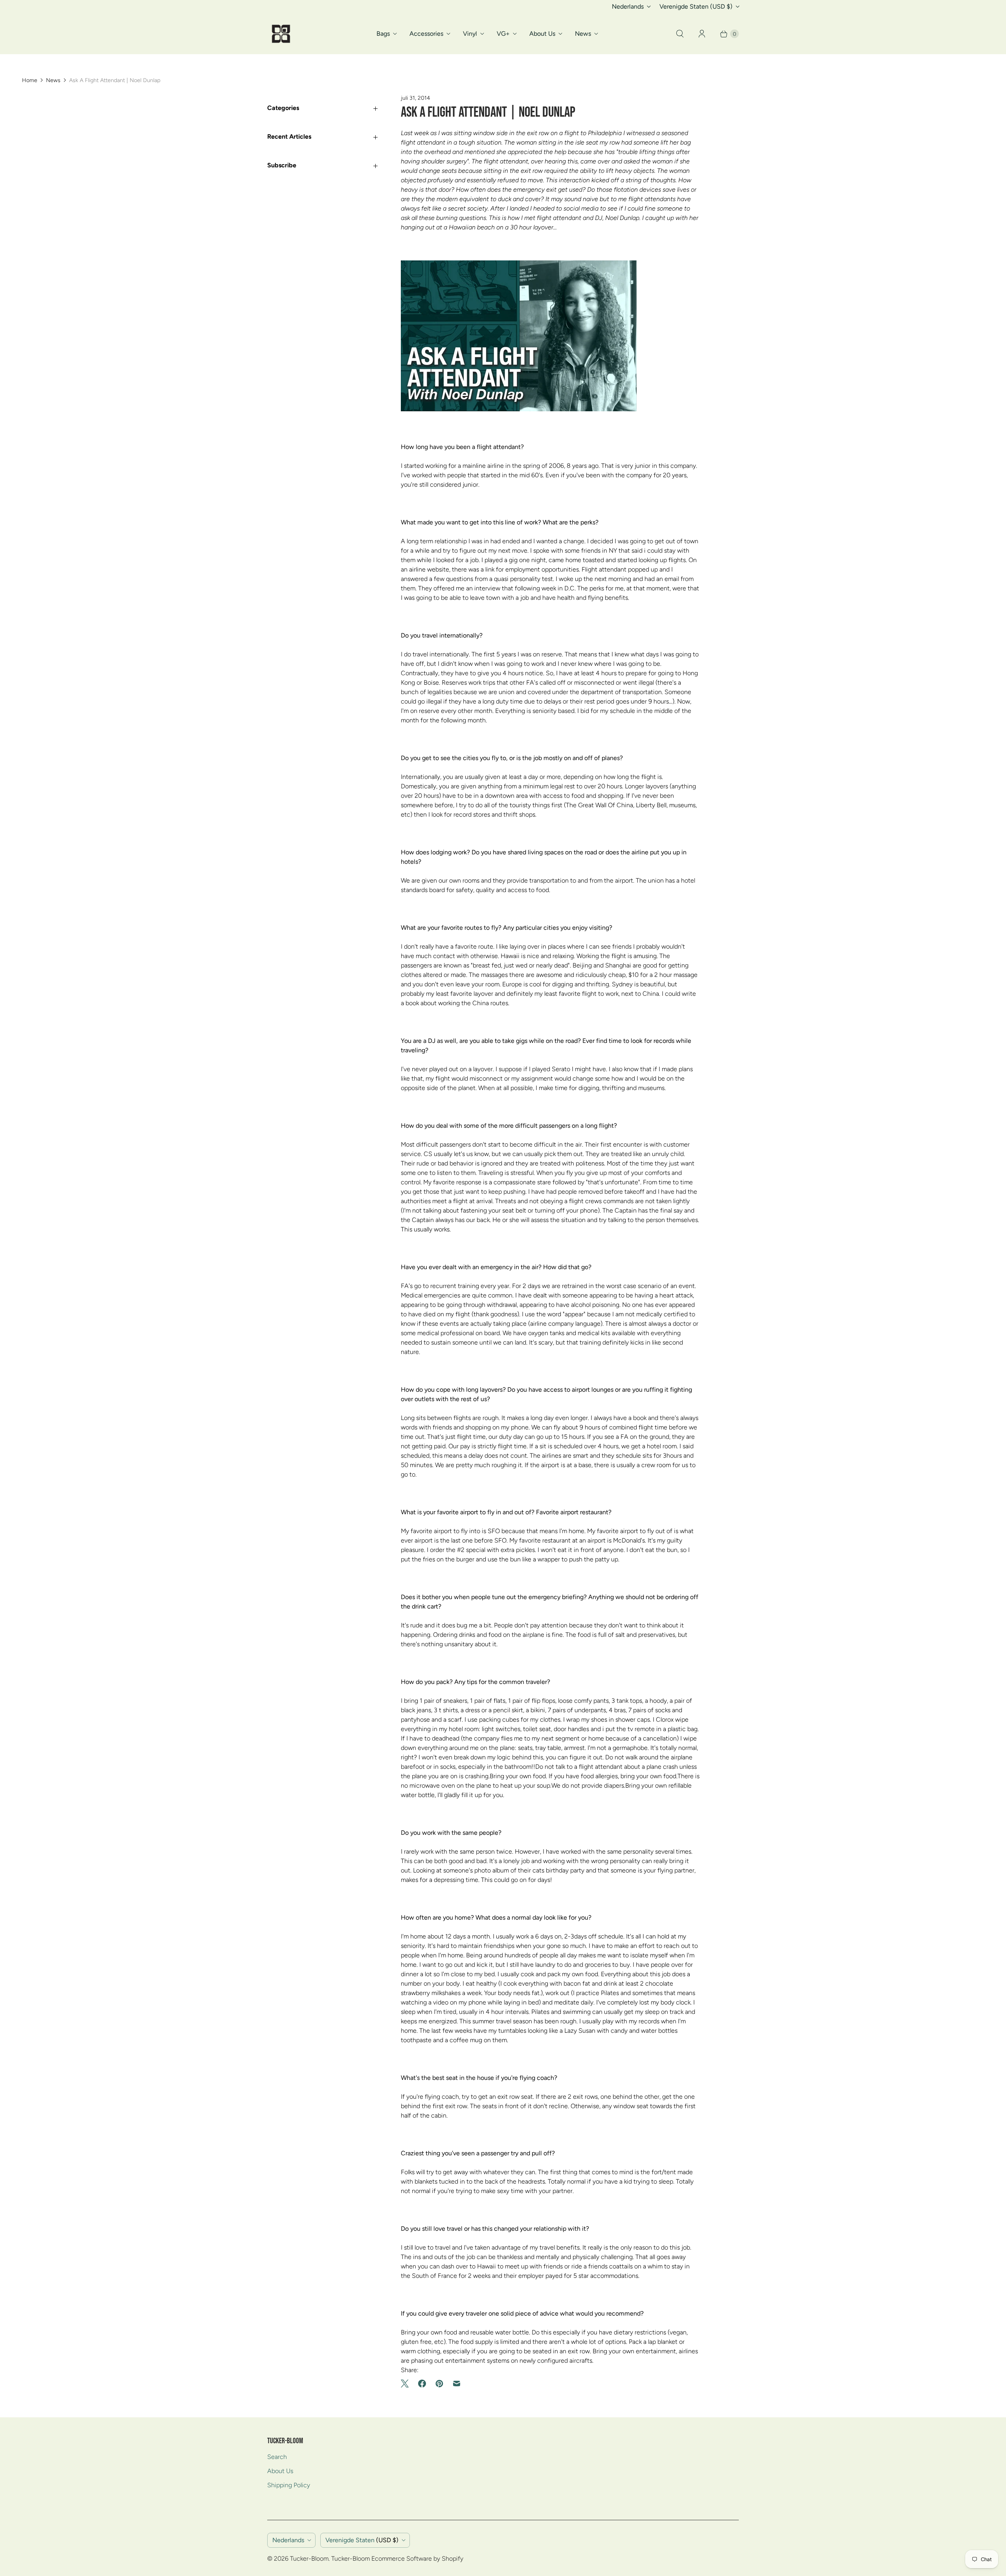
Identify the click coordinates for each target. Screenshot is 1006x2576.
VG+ (503, 34)
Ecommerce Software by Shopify (417, 2559)
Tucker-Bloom (309, 2559)
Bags (383, 34)
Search (277, 2457)
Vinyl (470, 34)
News (583, 34)
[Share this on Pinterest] (439, 2384)
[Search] (680, 34)
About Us (542, 34)
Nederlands (628, 6)
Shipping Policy (289, 2485)
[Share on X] (407, 2384)
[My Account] (702, 34)
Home (30, 80)
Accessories (426, 34)
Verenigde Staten (696, 6)
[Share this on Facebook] (422, 2384)
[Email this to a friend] (457, 2384)
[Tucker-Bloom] (281, 34)
